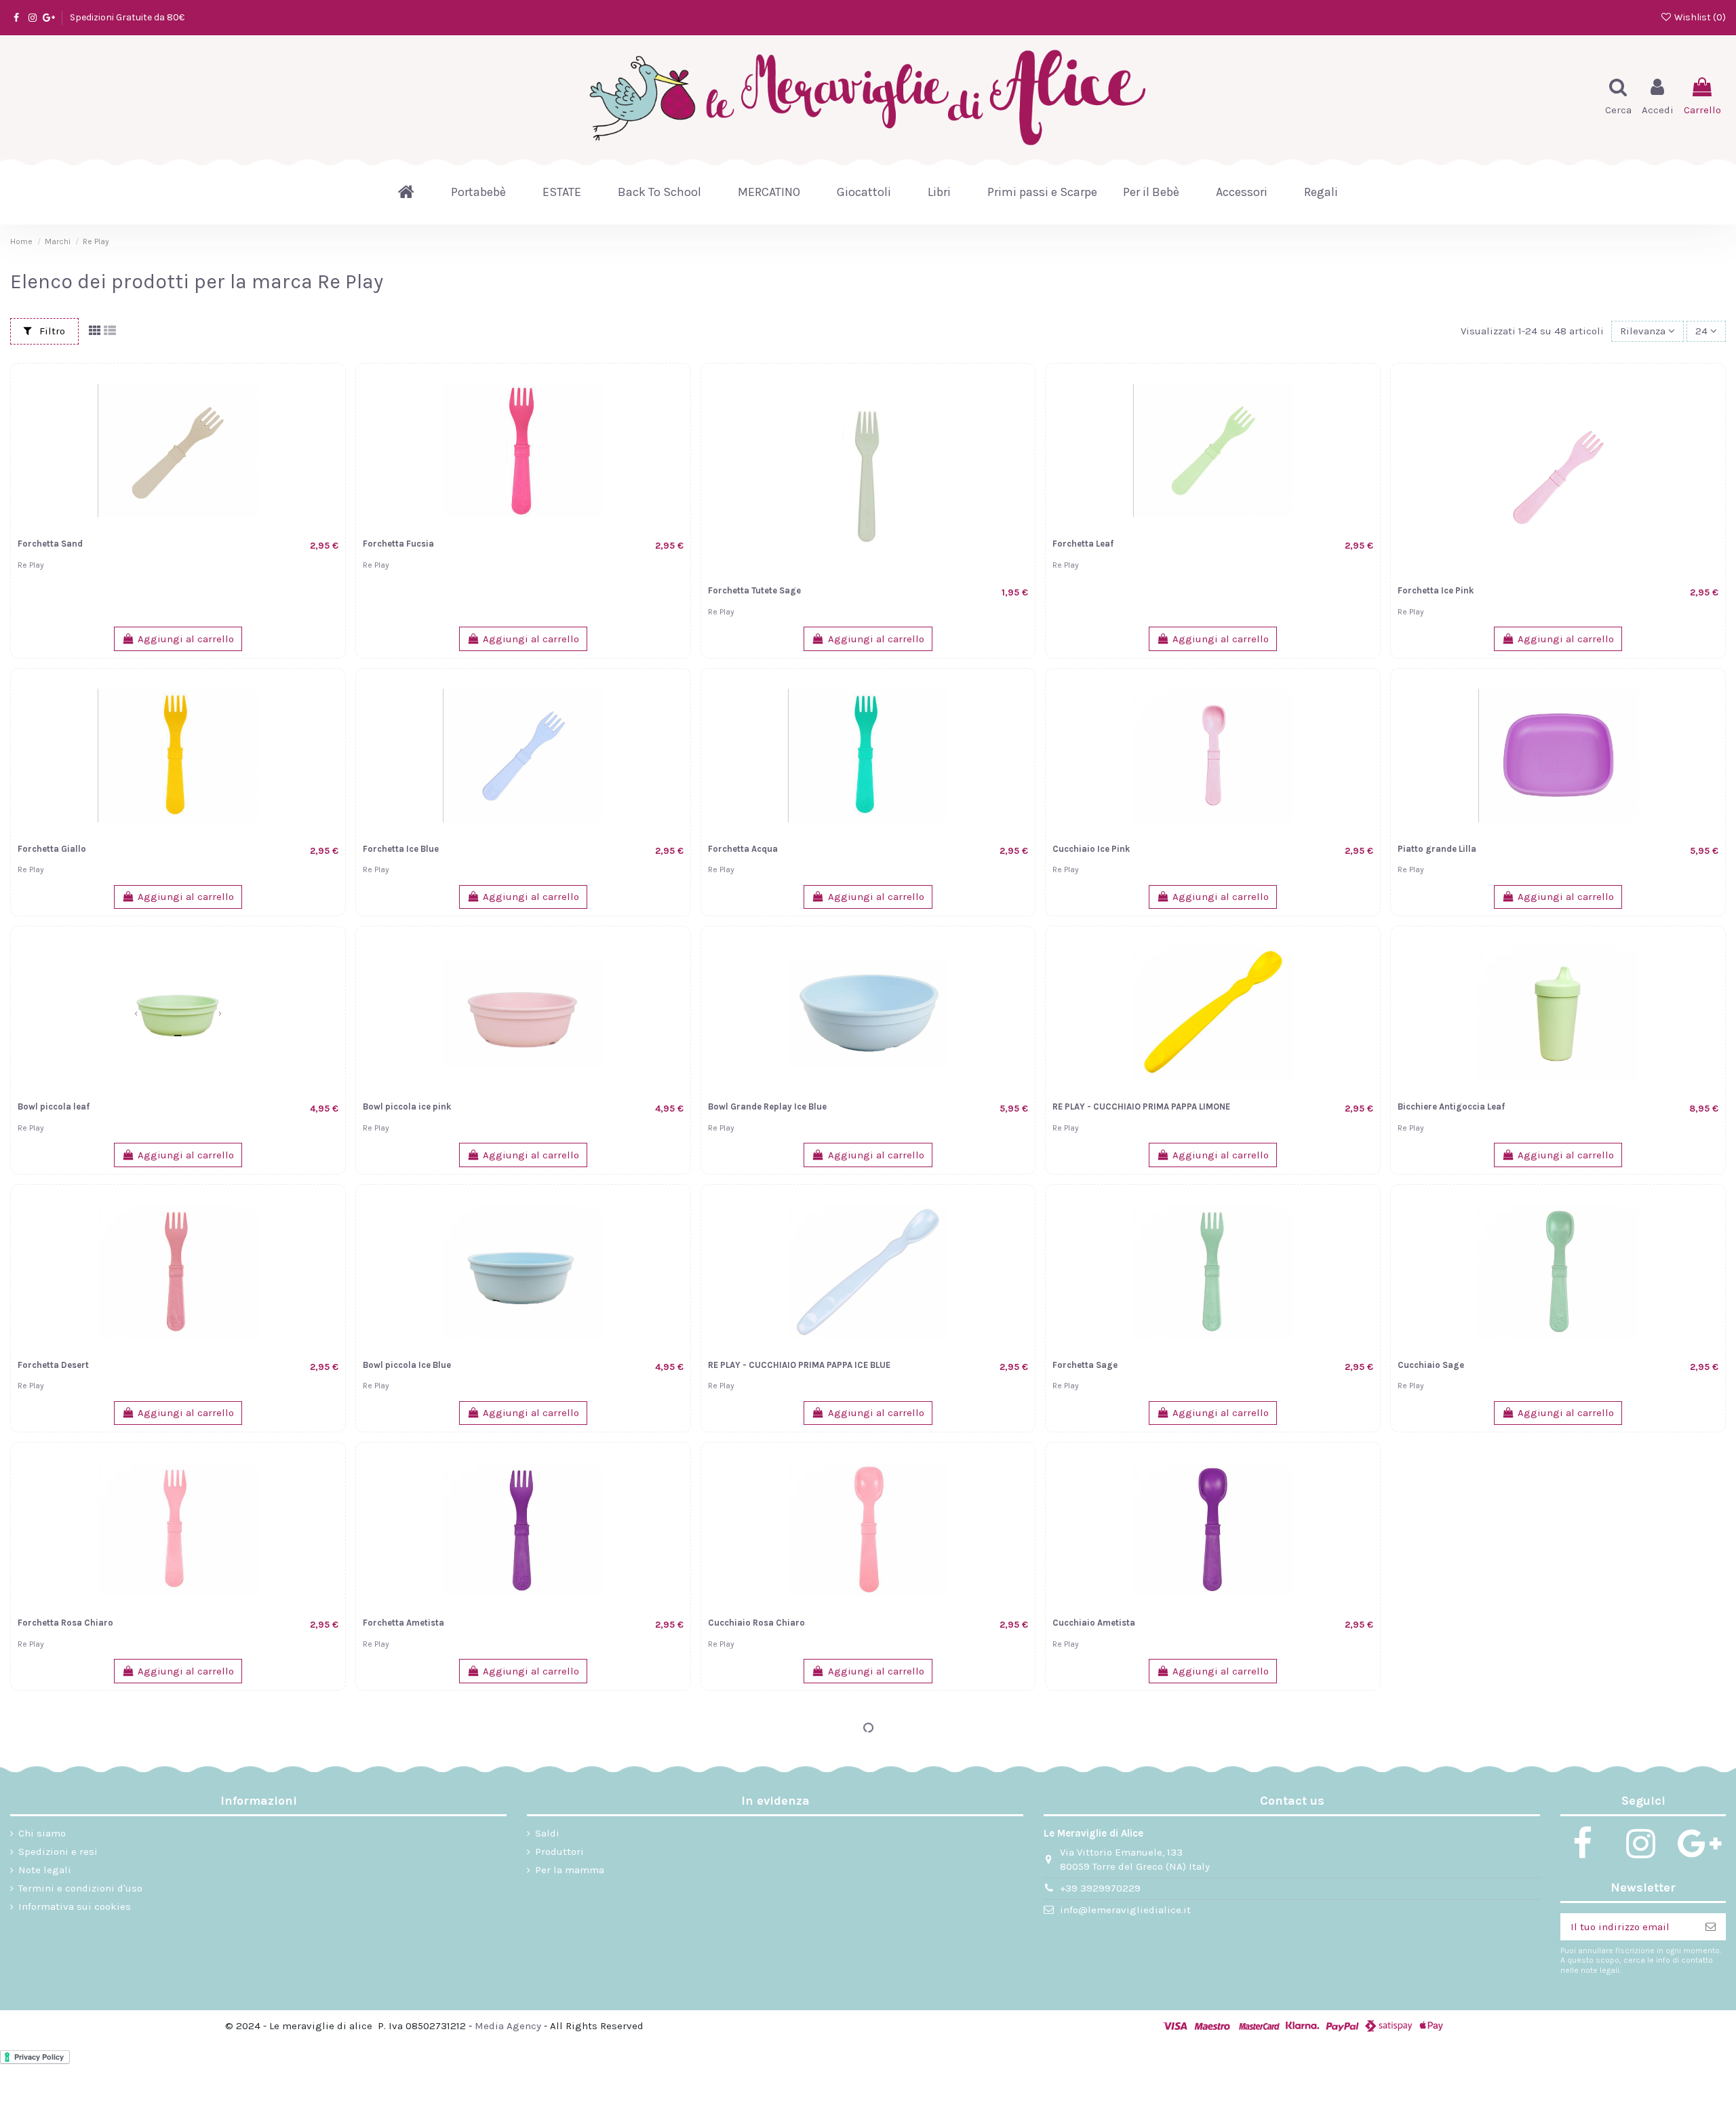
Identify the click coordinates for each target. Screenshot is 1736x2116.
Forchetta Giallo (52, 849)
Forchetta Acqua (743, 849)
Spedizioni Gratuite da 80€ (127, 17)
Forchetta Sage (1085, 1365)
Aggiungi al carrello (186, 639)
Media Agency (508, 2026)
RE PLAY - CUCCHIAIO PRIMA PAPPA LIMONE (1141, 1106)
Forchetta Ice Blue (401, 849)
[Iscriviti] (1711, 1927)
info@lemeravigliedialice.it (1125, 1910)
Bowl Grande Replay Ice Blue (767, 1106)
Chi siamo (42, 1833)
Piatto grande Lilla (1437, 849)
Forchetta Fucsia (398, 544)
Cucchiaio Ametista (1094, 1623)
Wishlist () (1699, 17)
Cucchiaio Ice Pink (1091, 849)
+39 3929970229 (1100, 1888)
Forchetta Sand (50, 544)
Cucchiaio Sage (1431, 1365)
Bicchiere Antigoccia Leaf (1451, 1106)
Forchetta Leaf (1083, 544)
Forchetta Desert (53, 1365)
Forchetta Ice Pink (1436, 590)
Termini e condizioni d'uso (80, 1888)
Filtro (51, 331)
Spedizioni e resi (58, 1851)
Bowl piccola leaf (54, 1106)
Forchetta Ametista (403, 1623)
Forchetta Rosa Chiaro (65, 1623)
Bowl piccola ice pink (407, 1106)
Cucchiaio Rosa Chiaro (756, 1623)
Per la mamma (570, 1870)
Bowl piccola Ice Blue (407, 1365)
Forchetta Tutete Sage (754, 590)
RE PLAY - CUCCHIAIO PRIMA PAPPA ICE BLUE (799, 1365)
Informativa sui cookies (75, 1906)
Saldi (547, 1833)
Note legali (45, 1870)
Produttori (559, 1851)
